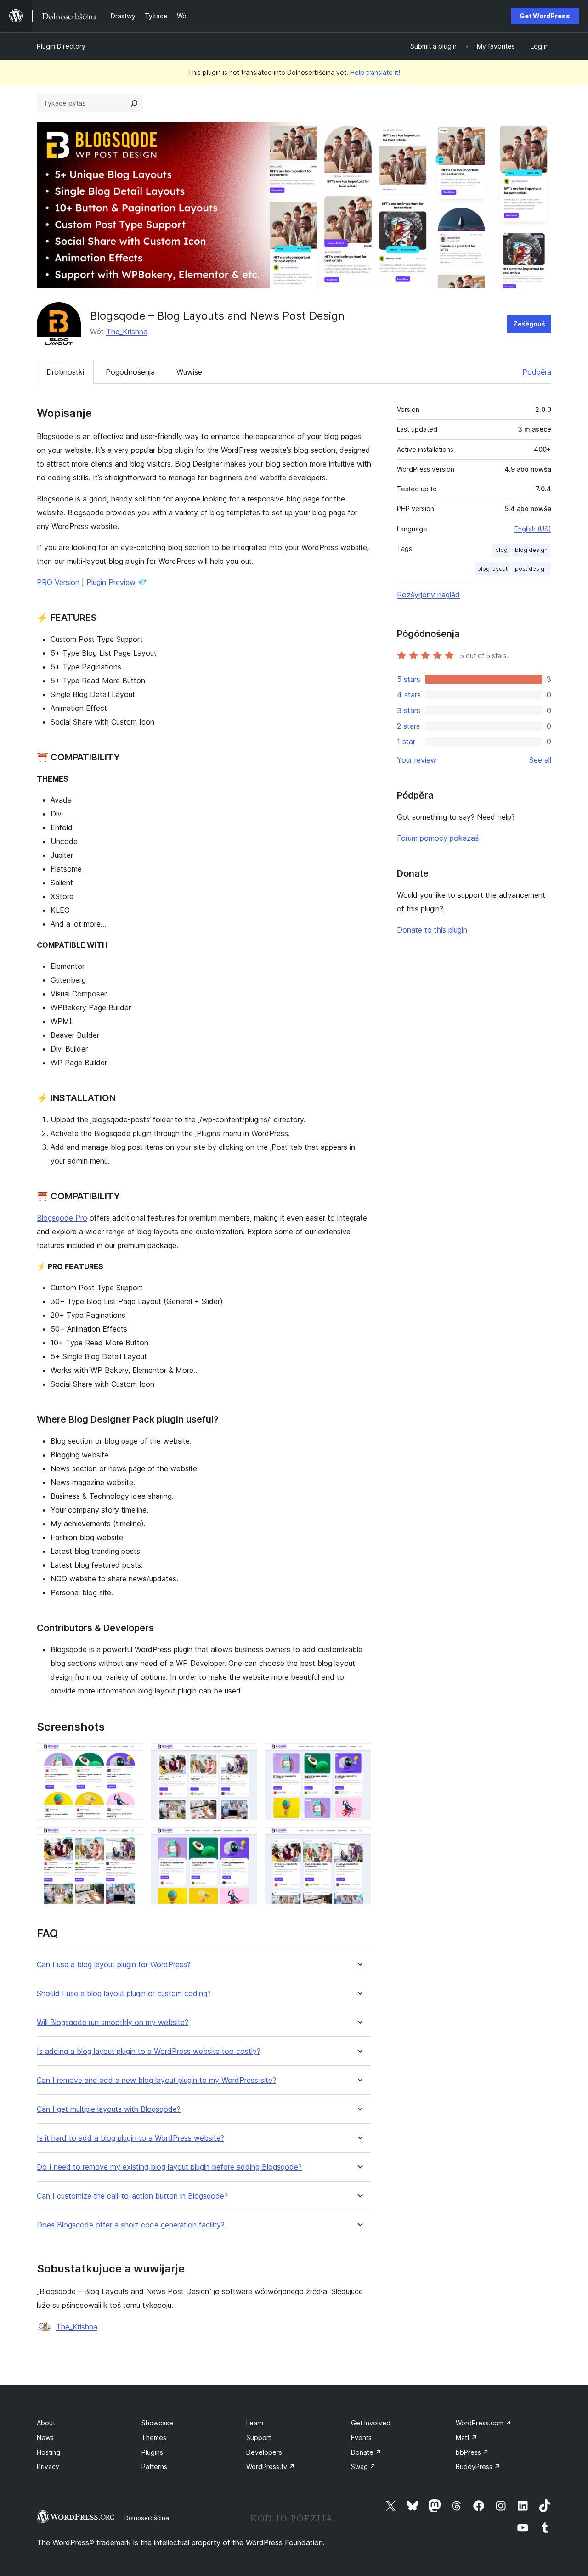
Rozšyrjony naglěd (428, 595)
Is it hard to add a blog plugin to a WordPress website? (130, 2138)
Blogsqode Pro (62, 1218)
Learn (255, 2423)
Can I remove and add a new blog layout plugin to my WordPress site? (156, 2080)
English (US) (533, 529)
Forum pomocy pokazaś (438, 838)
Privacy (48, 2466)
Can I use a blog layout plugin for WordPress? (114, 1965)
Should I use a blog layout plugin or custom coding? (124, 1994)
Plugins (152, 2452)
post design (531, 569)
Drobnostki (65, 372)
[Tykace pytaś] (134, 103)
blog (501, 550)
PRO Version (58, 582)
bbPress (472, 2452)
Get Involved (371, 2423)
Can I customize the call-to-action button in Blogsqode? (132, 2196)
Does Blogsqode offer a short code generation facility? (131, 2225)
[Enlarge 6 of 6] (359, 1839)
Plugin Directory (61, 46)
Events (361, 2438)
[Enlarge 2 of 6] (245, 1755)
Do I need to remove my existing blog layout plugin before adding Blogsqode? (169, 2167)
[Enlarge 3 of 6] (359, 1755)
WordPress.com (483, 2423)
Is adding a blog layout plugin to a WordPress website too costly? (149, 2051)
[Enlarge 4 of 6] (131, 1839)
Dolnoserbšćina (147, 2518)
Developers (264, 2452)
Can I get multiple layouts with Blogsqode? (109, 2109)
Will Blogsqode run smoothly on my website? (113, 2022)
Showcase (157, 2423)
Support (259, 2438)
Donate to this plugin (432, 930)
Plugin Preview (111, 582)
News (45, 2438)
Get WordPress (545, 16)
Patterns (154, 2466)
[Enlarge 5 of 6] (245, 1839)
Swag (363, 2466)
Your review (417, 760)
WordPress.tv (271, 2466)
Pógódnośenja (130, 372)
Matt (466, 2438)
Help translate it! (375, 72)
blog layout (492, 569)
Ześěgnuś (529, 324)
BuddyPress (478, 2466)
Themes (154, 2438)
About (46, 2423)
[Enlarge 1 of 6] (131, 1755)
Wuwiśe (189, 372)
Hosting (48, 2452)
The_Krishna (127, 332)
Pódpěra (537, 372)
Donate (366, 2452)
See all (540, 760)
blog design (531, 550)
